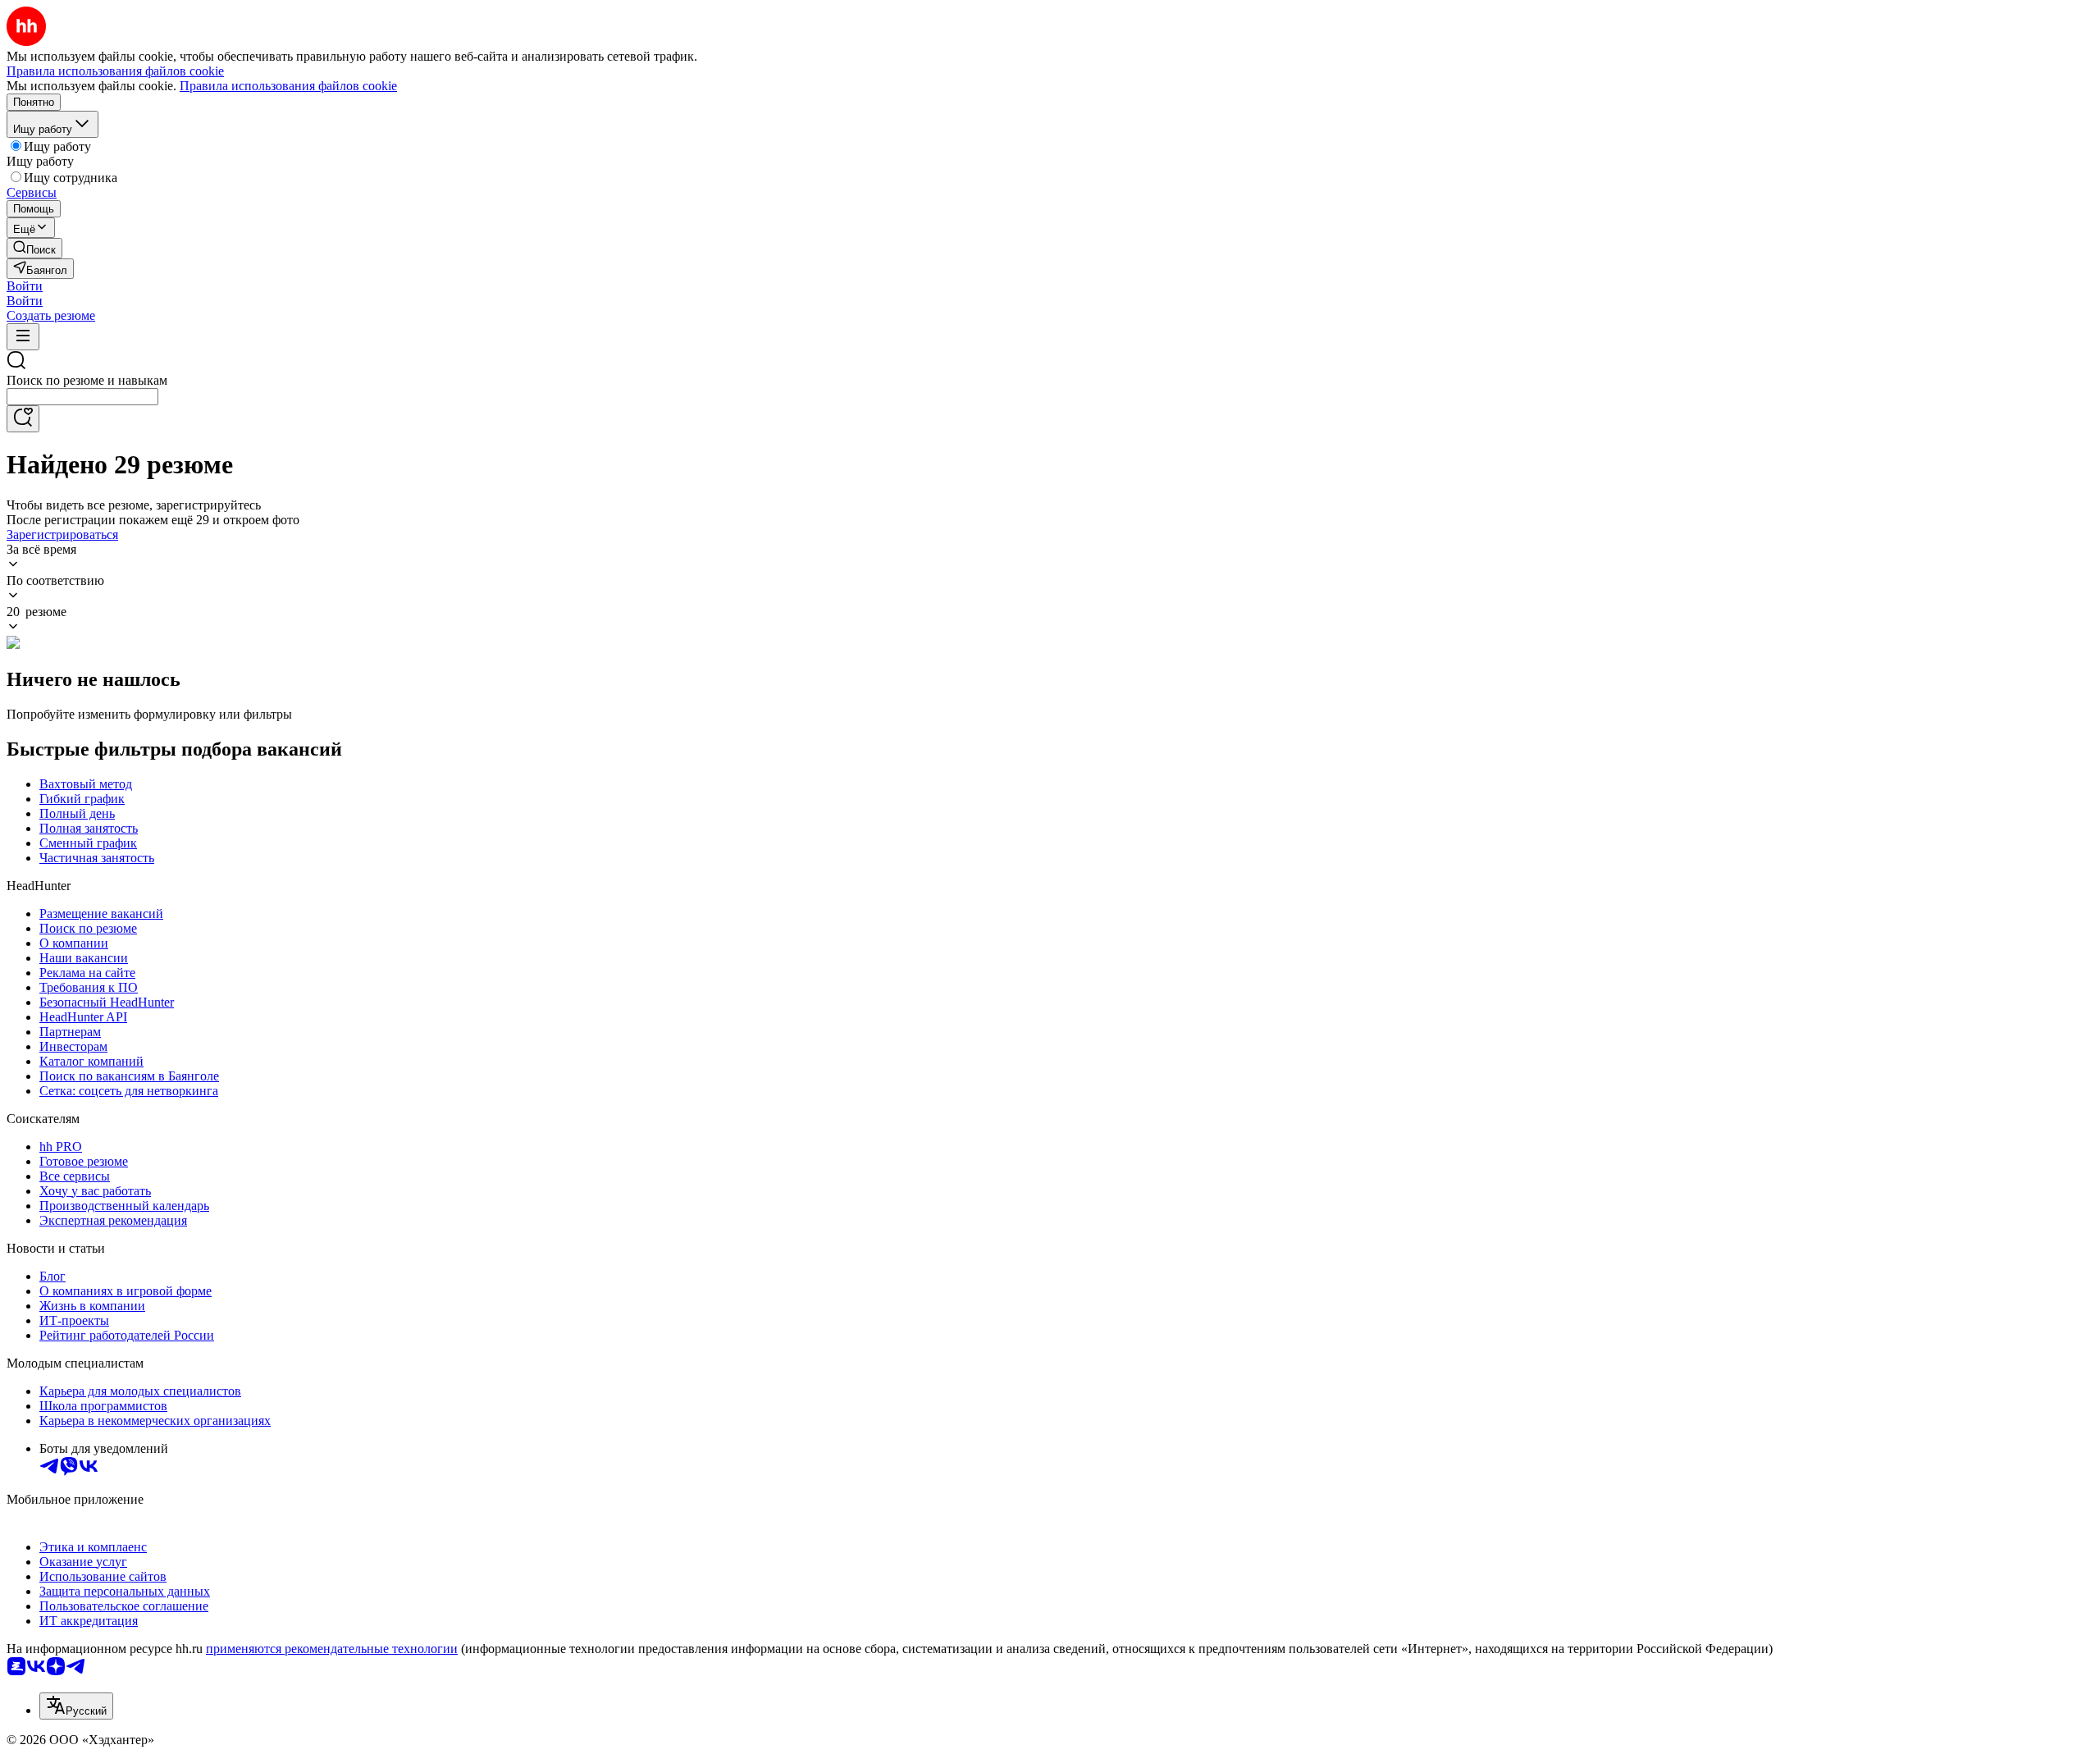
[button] (25, 286)
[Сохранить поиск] (23, 419)
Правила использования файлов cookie (288, 86)
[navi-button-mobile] (23, 337)
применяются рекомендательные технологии (332, 1649)
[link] (34, 248)
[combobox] (82, 397)
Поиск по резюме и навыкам (87, 380)
